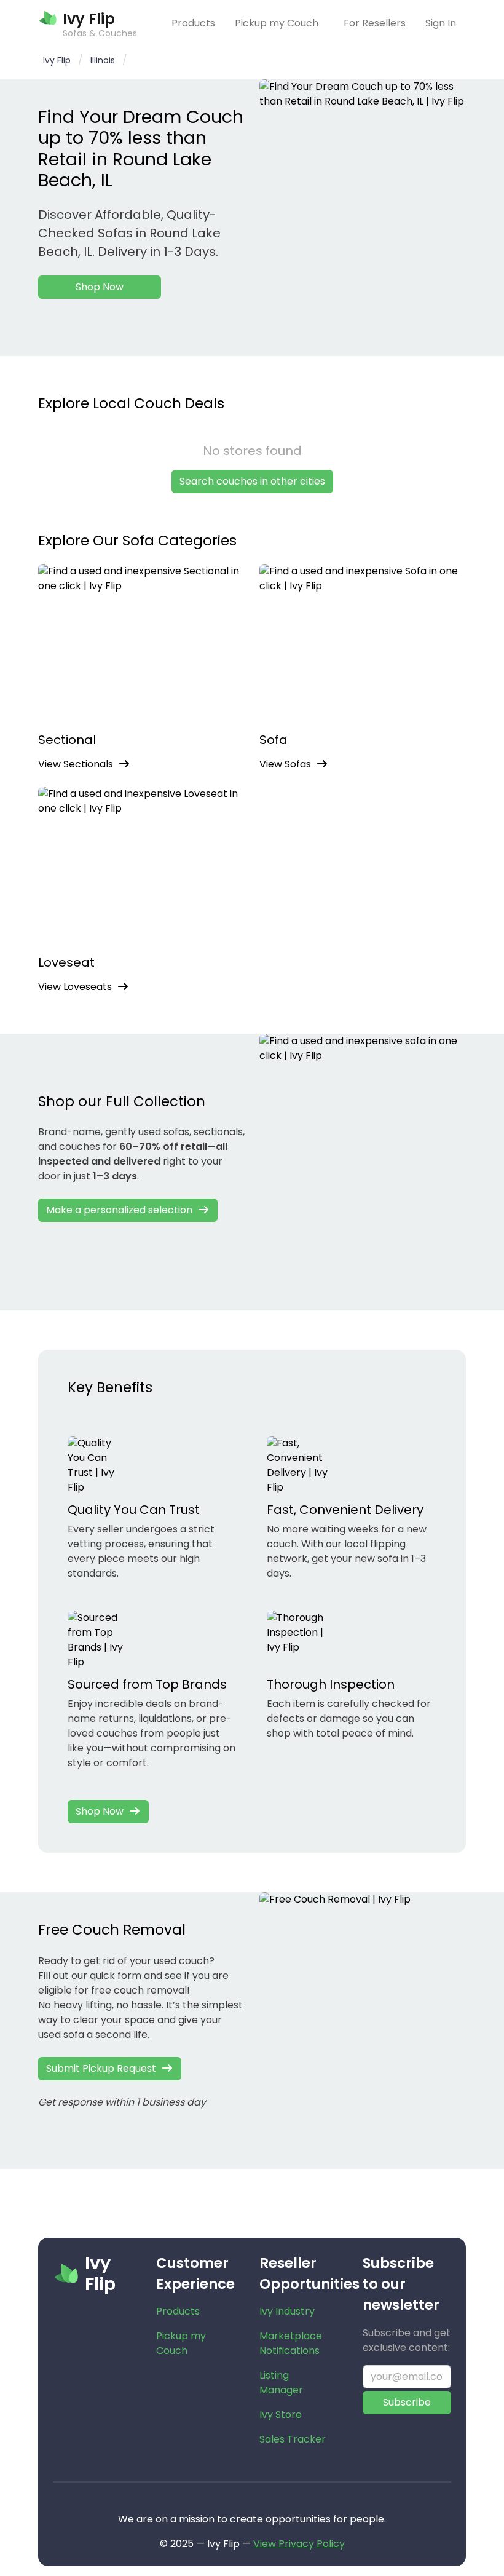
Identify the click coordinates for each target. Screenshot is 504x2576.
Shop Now (100, 287)
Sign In (441, 23)
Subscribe (407, 2402)
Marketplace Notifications (291, 2343)
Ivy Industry (287, 2311)
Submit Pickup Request (101, 2068)
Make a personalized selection (119, 1210)
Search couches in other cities (252, 481)
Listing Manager (281, 2383)
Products (193, 23)
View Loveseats (75, 987)
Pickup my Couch (277, 23)
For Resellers (375, 23)
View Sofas (285, 764)
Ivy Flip (57, 60)
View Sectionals (76, 764)
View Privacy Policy (299, 2544)
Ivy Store (281, 2415)
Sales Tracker (293, 2439)
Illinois (103, 60)
